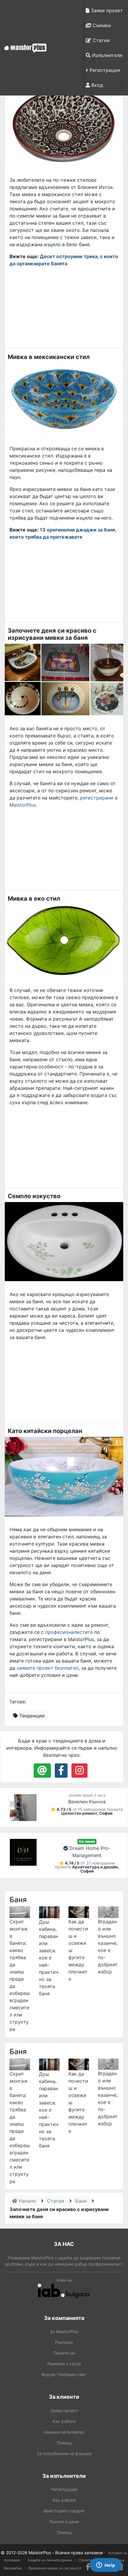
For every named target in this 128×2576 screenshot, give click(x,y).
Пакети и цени (64, 2522)
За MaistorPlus (64, 2331)
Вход (96, 85)
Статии (100, 40)
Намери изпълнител (64, 2432)
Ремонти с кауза (64, 2364)
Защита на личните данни (50, 2560)
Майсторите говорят (64, 2511)
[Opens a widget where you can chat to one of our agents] (106, 2566)
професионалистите (69, 1632)
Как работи (64, 2421)
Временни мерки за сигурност (55, 2568)
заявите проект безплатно (48, 1668)
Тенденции (31, 1716)
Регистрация (104, 70)
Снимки (101, 25)
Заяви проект (106, 10)
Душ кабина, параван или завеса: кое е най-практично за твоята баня (49, 1958)
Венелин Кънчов (87, 1802)
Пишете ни (64, 2353)
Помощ (64, 2443)
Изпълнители (106, 55)
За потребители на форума (64, 2453)
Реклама (64, 2342)
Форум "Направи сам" (64, 2374)
